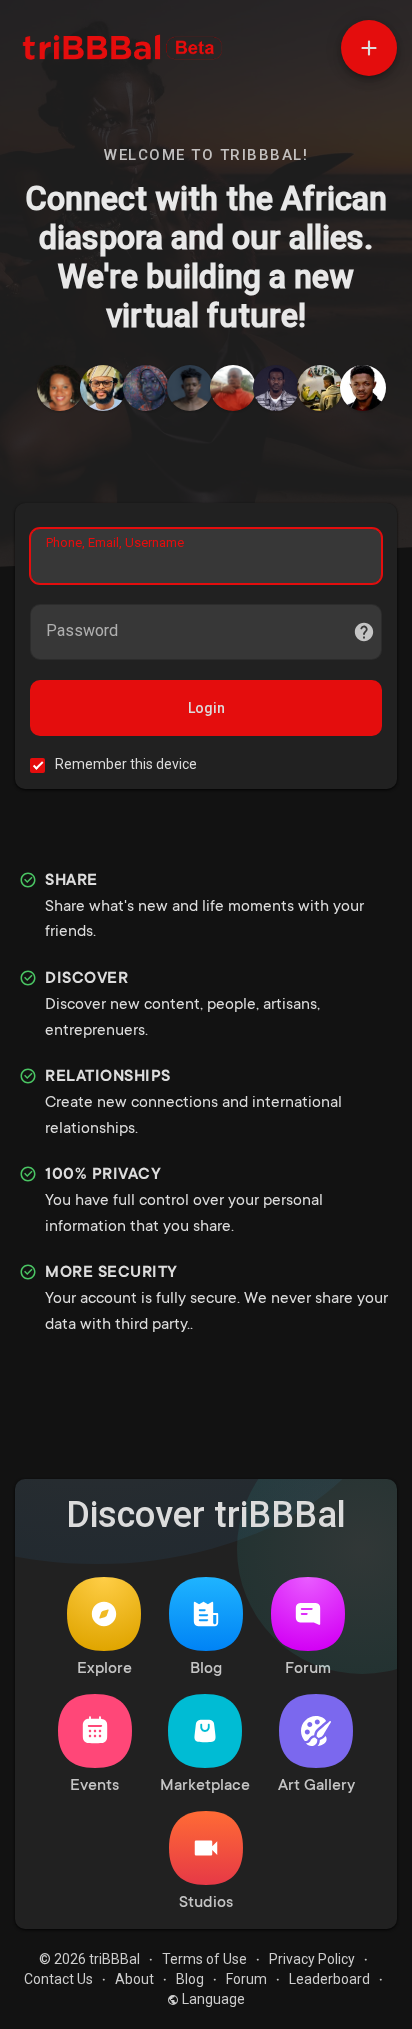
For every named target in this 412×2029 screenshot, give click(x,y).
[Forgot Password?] (364, 632)
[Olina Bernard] (60, 388)
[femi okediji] (320, 388)
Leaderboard (329, 1979)
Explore (104, 1669)
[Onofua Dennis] (276, 388)
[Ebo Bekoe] (233, 388)
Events (94, 1786)
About (134, 1979)
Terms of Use (204, 1959)
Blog (206, 1669)
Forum (308, 1669)
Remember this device (126, 764)
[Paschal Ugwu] (363, 388)
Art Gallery (316, 1786)
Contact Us (58, 1979)
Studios (206, 1903)
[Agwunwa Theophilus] (146, 388)
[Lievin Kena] (190, 388)
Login (206, 708)
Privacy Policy (312, 1959)
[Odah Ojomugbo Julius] (103, 388)
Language (212, 1999)
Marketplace (205, 1786)
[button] (369, 48)
